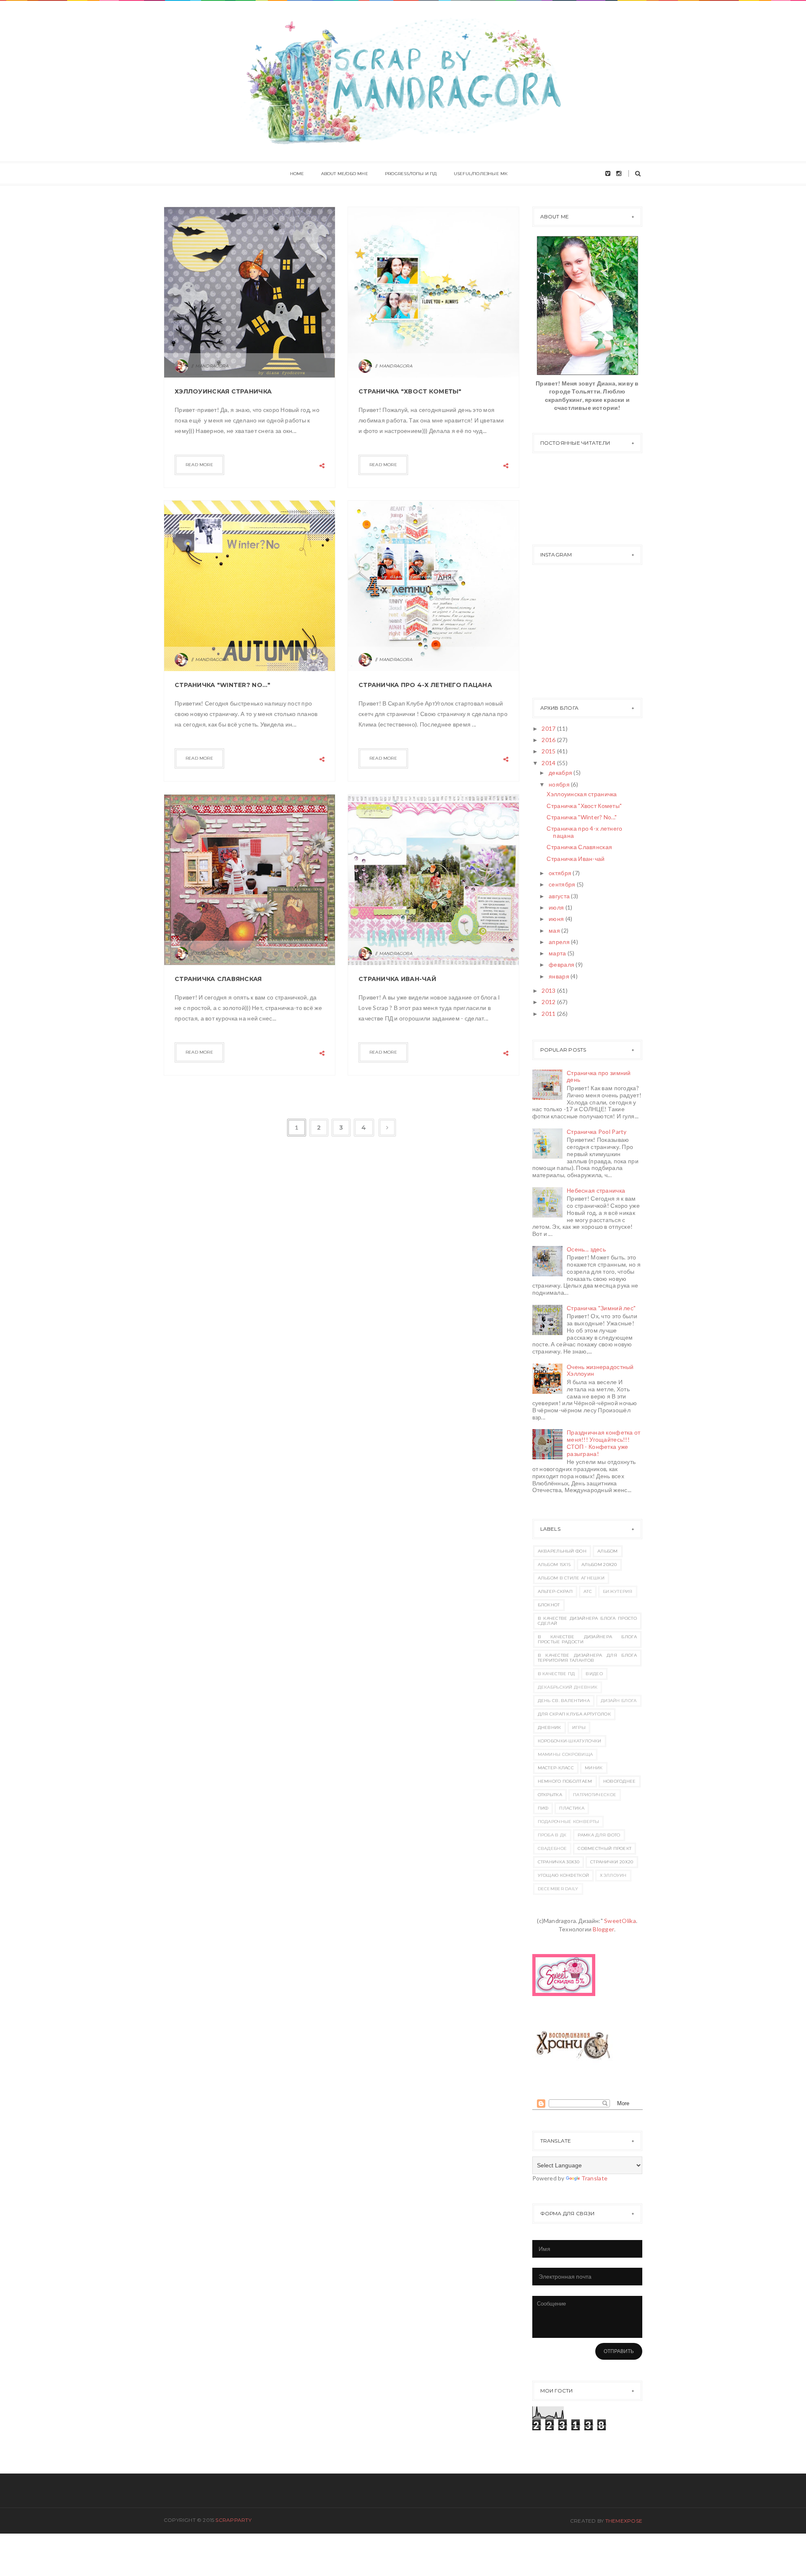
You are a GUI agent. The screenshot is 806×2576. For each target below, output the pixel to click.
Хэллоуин (613, 1875)
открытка (550, 1795)
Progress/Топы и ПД (411, 174)
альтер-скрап (555, 1591)
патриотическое (595, 1795)
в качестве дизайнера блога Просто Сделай (587, 1621)
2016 (549, 740)
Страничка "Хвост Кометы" (410, 391)
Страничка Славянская (218, 979)
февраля (562, 964)
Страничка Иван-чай (397, 979)
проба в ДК (552, 1835)
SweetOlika (620, 1921)
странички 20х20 (612, 1862)
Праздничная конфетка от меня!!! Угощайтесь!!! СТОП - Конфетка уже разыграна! (603, 1443)
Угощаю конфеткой (564, 1875)
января (560, 976)
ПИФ (543, 1808)
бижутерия (618, 1591)
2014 (549, 763)
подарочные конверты (569, 1822)
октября (561, 873)
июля (557, 907)
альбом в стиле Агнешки (571, 1578)
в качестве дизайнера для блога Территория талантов (587, 1658)
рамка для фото (599, 1835)
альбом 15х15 (554, 1565)
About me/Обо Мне (345, 174)
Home (297, 174)
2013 (549, 990)
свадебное (552, 1848)
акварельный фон (562, 1551)
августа (560, 896)
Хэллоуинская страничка (223, 391)
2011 (549, 1014)
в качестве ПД (556, 1674)
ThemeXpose (624, 2521)
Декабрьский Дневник (568, 1687)
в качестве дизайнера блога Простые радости (587, 1639)
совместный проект (604, 1848)
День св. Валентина (564, 1701)
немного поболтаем (565, 1781)
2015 (549, 751)
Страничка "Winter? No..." (222, 685)
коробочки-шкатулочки (570, 1741)
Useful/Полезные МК (481, 174)
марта (558, 953)
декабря (561, 773)
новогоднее (620, 1781)
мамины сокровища (565, 1754)
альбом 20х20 (599, 1565)
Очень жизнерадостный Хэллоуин (600, 1370)
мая (555, 930)
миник (594, 1768)
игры (579, 1727)
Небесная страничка (596, 1190)
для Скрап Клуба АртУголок (574, 1714)
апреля (560, 942)
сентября (563, 884)
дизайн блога (619, 1701)
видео (594, 1674)
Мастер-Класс (556, 1768)
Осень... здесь (586, 1249)
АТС (588, 1591)
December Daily (558, 1889)
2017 (549, 728)
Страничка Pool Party (597, 1132)
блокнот (549, 1605)
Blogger (603, 1929)
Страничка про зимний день (599, 1076)
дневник (550, 1727)
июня (557, 919)
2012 (549, 1002)
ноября (560, 784)
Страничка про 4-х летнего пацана (425, 685)
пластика (572, 1808)
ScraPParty (233, 2520)
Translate (595, 2178)
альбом (608, 1551)
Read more (199, 465)
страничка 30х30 (559, 1862)
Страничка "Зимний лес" (601, 1308)
